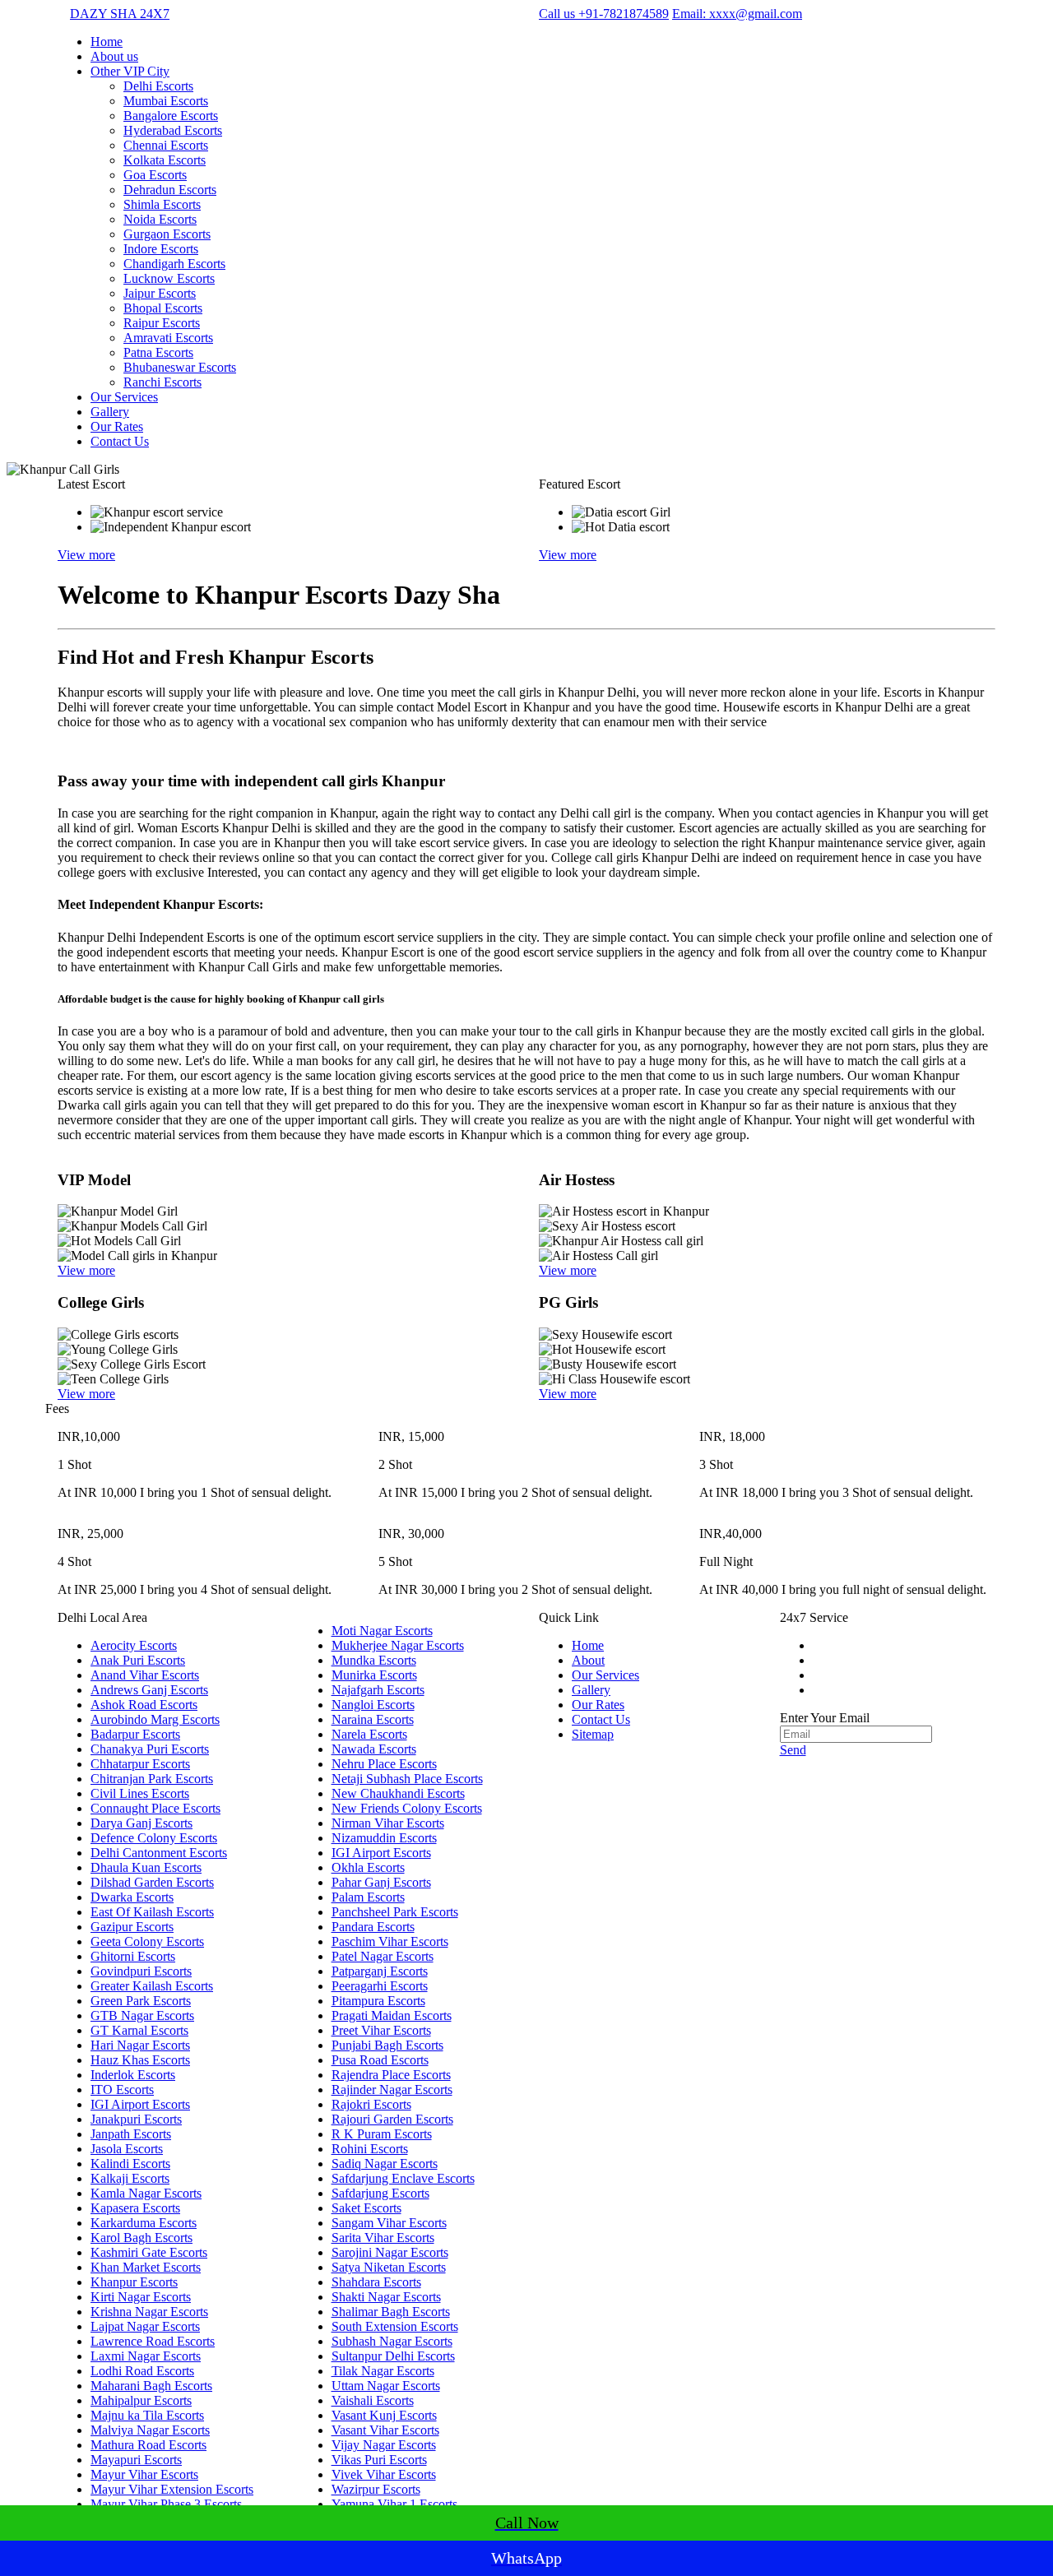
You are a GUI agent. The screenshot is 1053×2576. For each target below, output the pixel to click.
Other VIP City (130, 71)
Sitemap (593, 1734)
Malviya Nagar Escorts (150, 2430)
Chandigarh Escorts (174, 264)
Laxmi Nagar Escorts (146, 2356)
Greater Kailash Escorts (152, 1986)
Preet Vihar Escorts (381, 2030)
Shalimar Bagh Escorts (391, 2312)
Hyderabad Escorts (173, 130)
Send (793, 1750)
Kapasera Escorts (135, 2208)
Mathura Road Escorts (148, 2445)
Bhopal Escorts (163, 308)
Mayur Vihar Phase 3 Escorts (166, 2504)
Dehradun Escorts (170, 190)
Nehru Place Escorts (384, 1764)
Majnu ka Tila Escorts (147, 2415)
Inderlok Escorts (133, 2075)
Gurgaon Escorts (167, 234)
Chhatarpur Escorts (140, 1764)
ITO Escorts (122, 2090)
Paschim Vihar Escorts (390, 1941)
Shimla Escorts (162, 204)
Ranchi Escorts (162, 382)
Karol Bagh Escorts (141, 2238)
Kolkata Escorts (165, 160)
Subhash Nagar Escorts (392, 2341)
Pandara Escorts (373, 1927)
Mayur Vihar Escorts (144, 2474)
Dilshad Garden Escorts (152, 1882)
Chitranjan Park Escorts (152, 1779)
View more (86, 555)
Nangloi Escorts (373, 1705)
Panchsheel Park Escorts (395, 1912)
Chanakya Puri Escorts (150, 1749)
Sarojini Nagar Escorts (390, 2252)
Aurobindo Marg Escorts (155, 1719)
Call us (604, 14)
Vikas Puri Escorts (379, 2460)
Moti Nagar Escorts (382, 1631)
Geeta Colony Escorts (147, 1941)
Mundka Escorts (374, 1660)
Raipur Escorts (162, 323)
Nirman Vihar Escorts (388, 1823)
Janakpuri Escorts (136, 2119)
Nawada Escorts (374, 1749)
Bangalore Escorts (171, 116)
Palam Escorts (368, 1897)
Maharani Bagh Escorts (151, 2386)
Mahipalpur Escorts (141, 2400)
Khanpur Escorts (134, 2282)
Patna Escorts (158, 352)
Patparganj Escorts (380, 1971)
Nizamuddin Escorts (384, 1838)
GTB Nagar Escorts (142, 2015)
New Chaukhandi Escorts (398, 1793)
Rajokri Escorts (371, 2104)
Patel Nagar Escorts (383, 1956)
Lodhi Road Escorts (142, 2371)
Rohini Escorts (370, 2149)
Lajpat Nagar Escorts (145, 2326)
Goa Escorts (155, 175)
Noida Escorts (160, 219)
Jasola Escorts (127, 2149)
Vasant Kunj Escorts (384, 2415)
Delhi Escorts (158, 86)
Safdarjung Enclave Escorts (403, 2178)
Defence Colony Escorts (154, 1838)
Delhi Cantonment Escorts (159, 1853)
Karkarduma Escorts (144, 2223)
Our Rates (117, 426)
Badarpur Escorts (135, 1734)
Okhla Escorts (368, 1867)
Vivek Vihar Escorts (384, 2474)
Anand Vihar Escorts (145, 1675)
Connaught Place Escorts (155, 1808)
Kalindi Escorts (130, 2164)
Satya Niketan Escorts (389, 2267)
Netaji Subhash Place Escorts (407, 1779)
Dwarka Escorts (132, 1897)
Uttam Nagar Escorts (386, 2386)
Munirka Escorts (374, 1675)
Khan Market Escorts (146, 2267)
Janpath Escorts (131, 2134)
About (588, 1660)
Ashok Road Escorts (144, 1705)
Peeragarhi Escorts (380, 1986)
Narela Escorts (369, 1734)
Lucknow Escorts (169, 278)
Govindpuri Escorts (141, 1971)
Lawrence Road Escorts (153, 2341)
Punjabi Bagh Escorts (387, 2045)
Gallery (110, 412)
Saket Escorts (366, 2208)
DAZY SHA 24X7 (120, 14)
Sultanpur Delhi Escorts (393, 2356)
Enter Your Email (825, 1718)
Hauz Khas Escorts (140, 2060)
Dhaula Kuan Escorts (146, 1867)
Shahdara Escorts (376, 2282)
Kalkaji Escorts (130, 2178)
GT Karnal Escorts (139, 2030)
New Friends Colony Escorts (407, 1808)
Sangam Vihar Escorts (389, 2223)
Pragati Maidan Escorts (392, 2015)
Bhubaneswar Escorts (180, 367)
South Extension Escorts (395, 2326)
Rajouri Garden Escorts (392, 2119)
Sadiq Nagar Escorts (385, 2164)
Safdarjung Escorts (380, 2193)
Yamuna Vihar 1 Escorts (394, 2504)
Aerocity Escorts (134, 1645)
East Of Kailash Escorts (152, 1912)
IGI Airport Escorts (140, 2104)
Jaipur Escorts (160, 293)
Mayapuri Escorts (136, 2460)
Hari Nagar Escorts (140, 2045)
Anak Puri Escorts (138, 1660)
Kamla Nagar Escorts (146, 2193)
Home (107, 42)
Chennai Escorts (166, 145)
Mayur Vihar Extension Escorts (172, 2489)
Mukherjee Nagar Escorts (398, 1645)
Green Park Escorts (141, 2001)
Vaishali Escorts (373, 2400)
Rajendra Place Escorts (391, 2075)
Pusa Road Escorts (380, 2060)
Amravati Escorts (168, 338)
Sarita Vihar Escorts (383, 2238)
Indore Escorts (161, 249)
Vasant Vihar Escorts (385, 2430)
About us (114, 56)
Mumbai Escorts (166, 101)
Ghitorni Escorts (133, 1956)
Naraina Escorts (373, 1719)
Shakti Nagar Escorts (386, 2297)
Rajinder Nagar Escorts (392, 2090)
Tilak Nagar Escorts (383, 2371)
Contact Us (120, 441)
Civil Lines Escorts (140, 1793)
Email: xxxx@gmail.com (737, 14)
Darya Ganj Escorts (141, 1823)
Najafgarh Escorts (378, 1690)
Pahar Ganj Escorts (381, 1882)
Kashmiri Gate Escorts (149, 2252)
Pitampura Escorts (378, 2001)
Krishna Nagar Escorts (149, 2312)
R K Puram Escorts (382, 2134)
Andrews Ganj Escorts (149, 1690)
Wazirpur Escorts (376, 2489)
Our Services (124, 397)
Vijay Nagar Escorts (384, 2445)
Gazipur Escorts (132, 1927)
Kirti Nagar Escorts (141, 2297)
